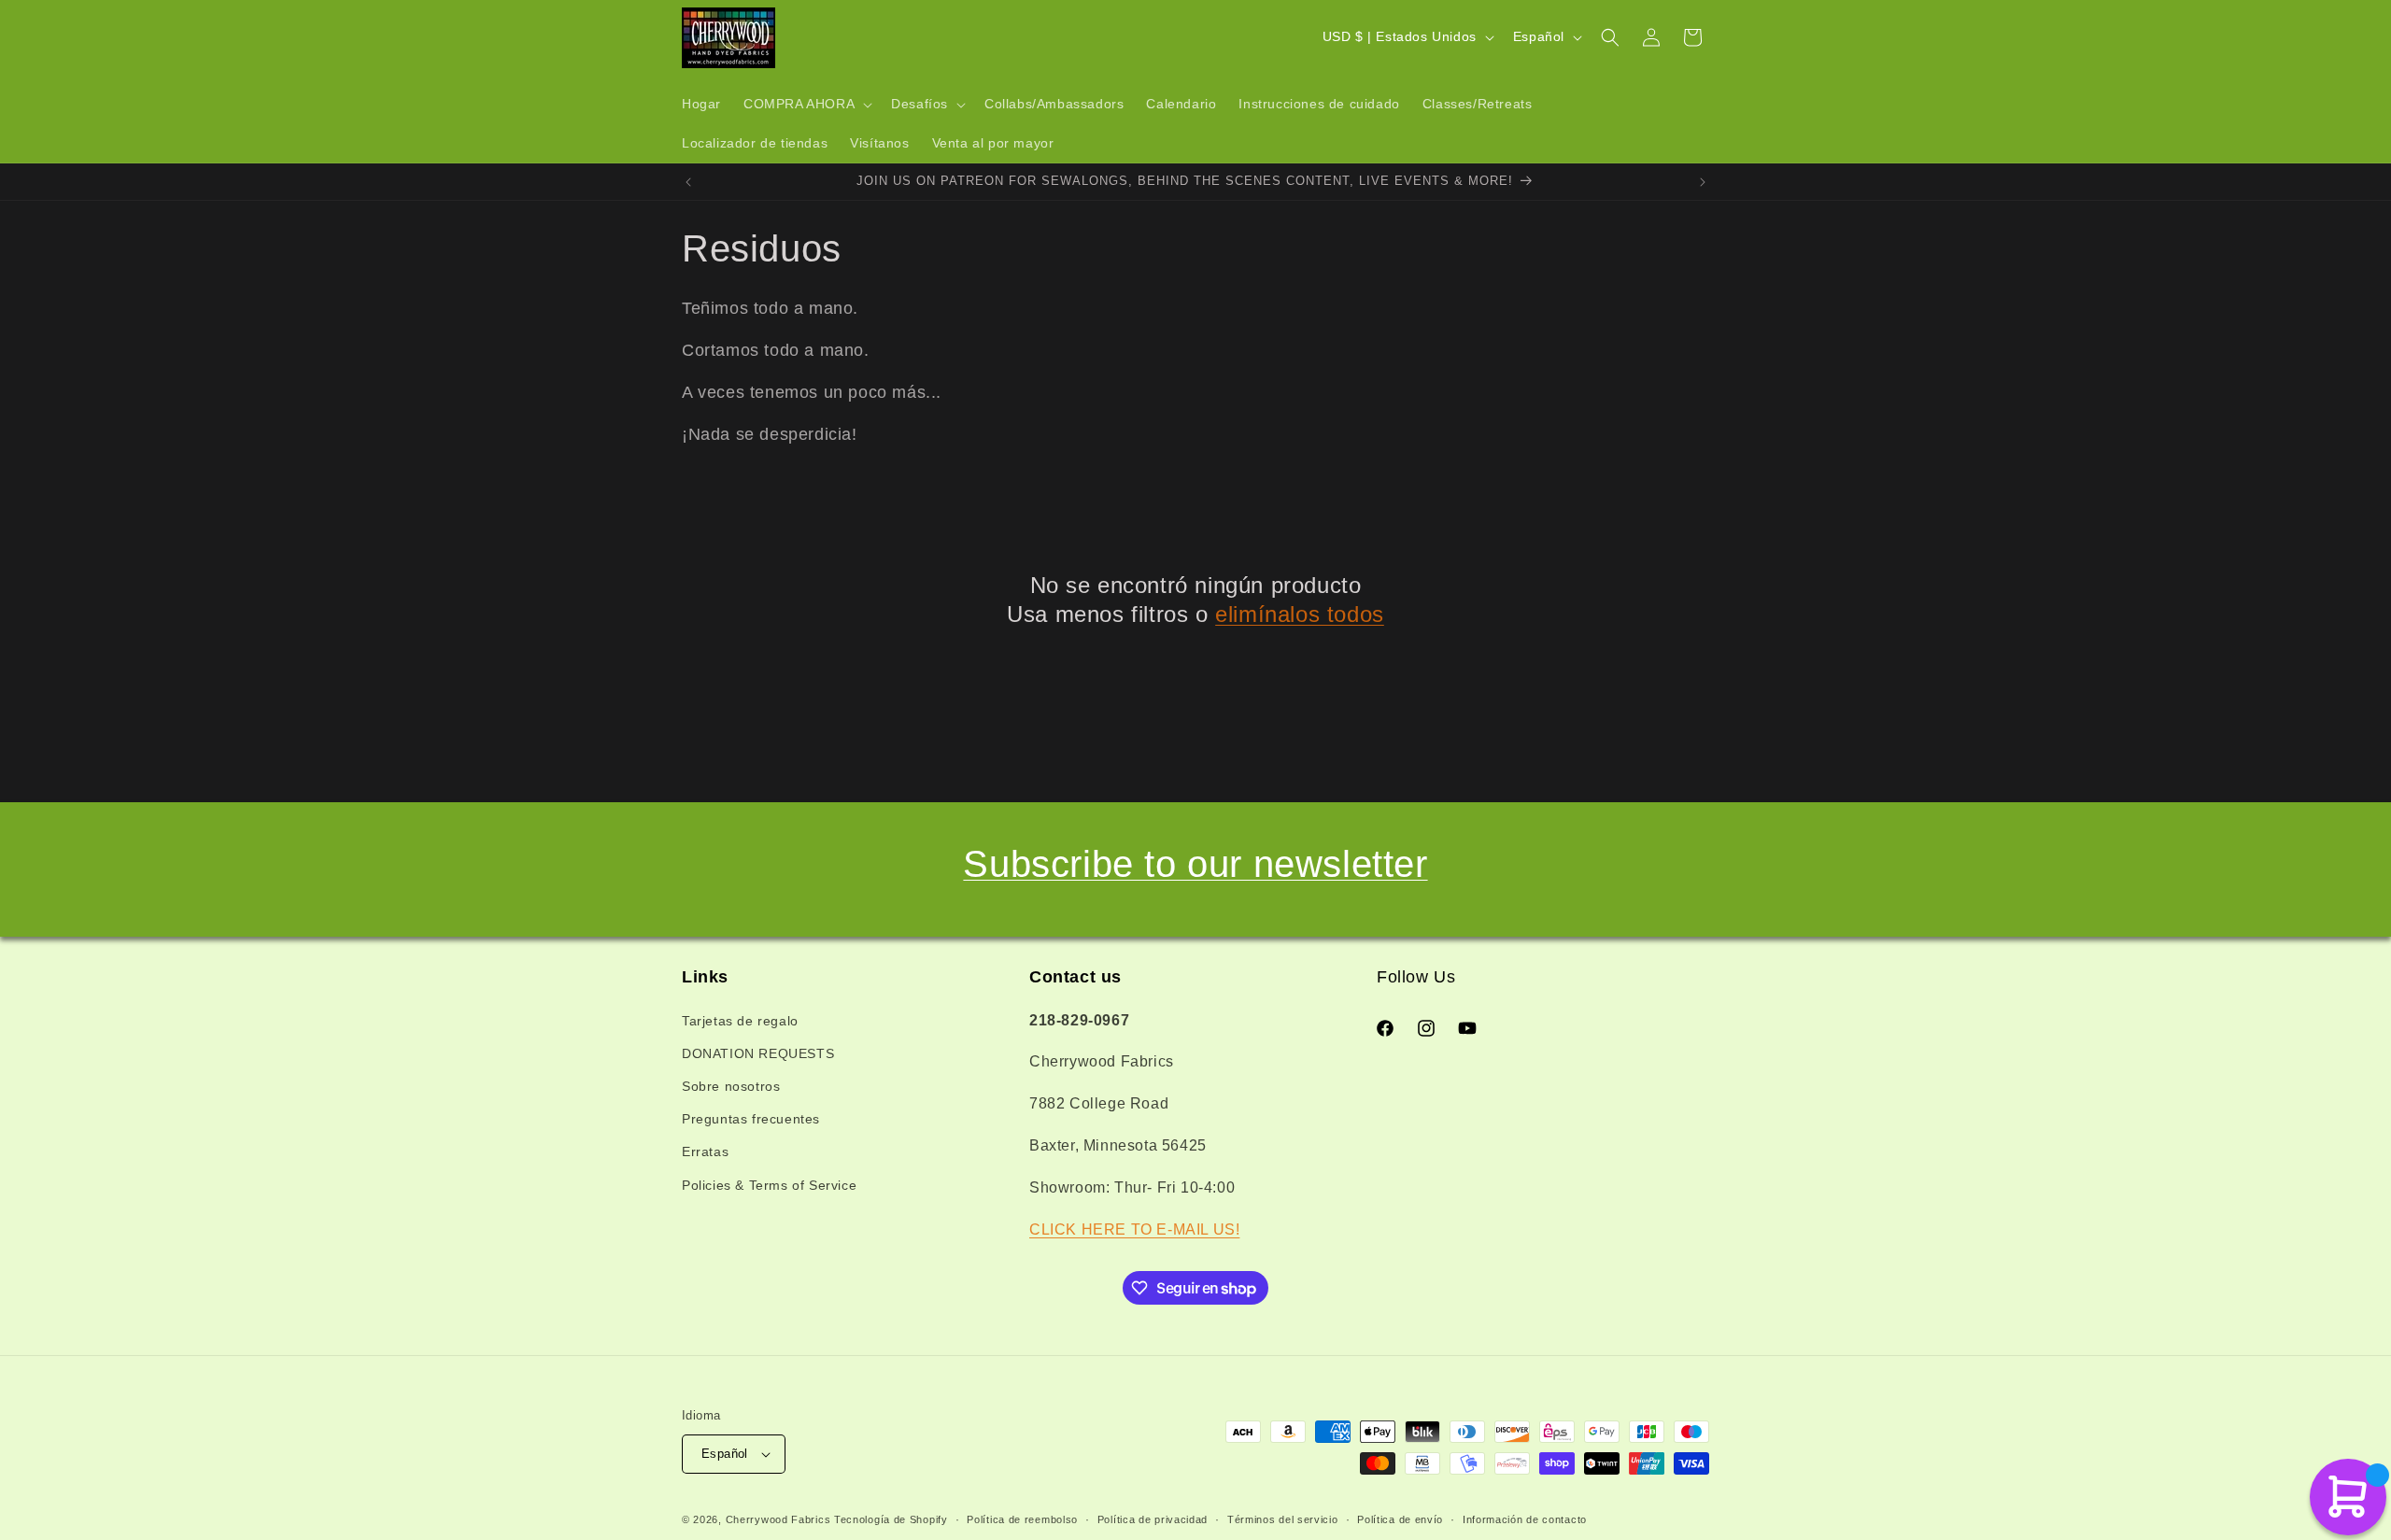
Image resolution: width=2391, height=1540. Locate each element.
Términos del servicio (1283, 1519)
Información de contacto (1525, 1519)
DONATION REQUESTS (758, 1053)
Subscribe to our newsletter (1195, 864)
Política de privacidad (1153, 1519)
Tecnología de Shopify (891, 1519)
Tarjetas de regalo (740, 1021)
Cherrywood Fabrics (778, 1519)
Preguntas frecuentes (751, 1119)
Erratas (705, 1151)
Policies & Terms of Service (769, 1185)
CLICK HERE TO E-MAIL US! (1134, 1229)
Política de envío (1400, 1519)
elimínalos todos (1300, 614)
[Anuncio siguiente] (1703, 182)
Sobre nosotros (731, 1086)
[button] (806, 105)
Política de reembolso (1022, 1519)
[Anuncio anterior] (688, 182)
